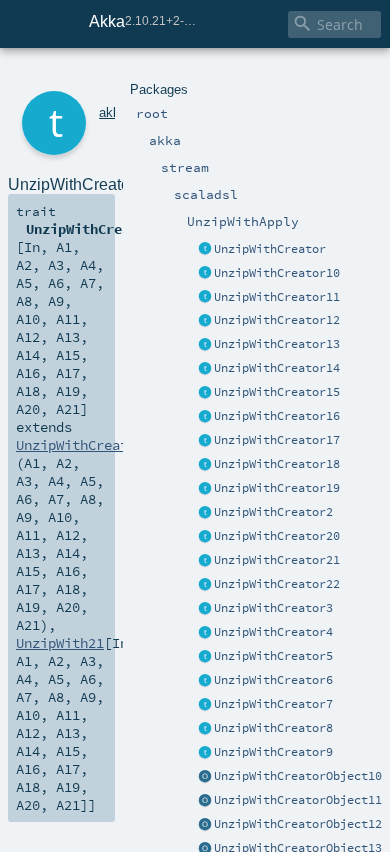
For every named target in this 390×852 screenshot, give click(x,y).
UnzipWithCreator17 (277, 440)
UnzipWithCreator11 (277, 297)
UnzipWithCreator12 (277, 320)
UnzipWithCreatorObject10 (298, 776)
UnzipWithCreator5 (273, 656)
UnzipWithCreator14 (277, 368)
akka (113, 112)
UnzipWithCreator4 (273, 632)
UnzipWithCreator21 (277, 560)
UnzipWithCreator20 (277, 536)
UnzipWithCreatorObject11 (298, 800)
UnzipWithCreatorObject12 (298, 824)
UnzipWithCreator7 (273, 704)
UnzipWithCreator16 (277, 416)
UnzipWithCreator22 (277, 584)
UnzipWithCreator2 (273, 512)
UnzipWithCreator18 (277, 464)
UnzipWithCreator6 (273, 680)
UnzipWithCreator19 (277, 488)
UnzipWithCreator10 (277, 273)
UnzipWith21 (60, 643)
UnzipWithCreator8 (273, 728)
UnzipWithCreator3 (273, 608)
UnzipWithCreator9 (273, 752)
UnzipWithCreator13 (277, 344)
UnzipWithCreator (270, 249)
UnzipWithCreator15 (277, 392)
